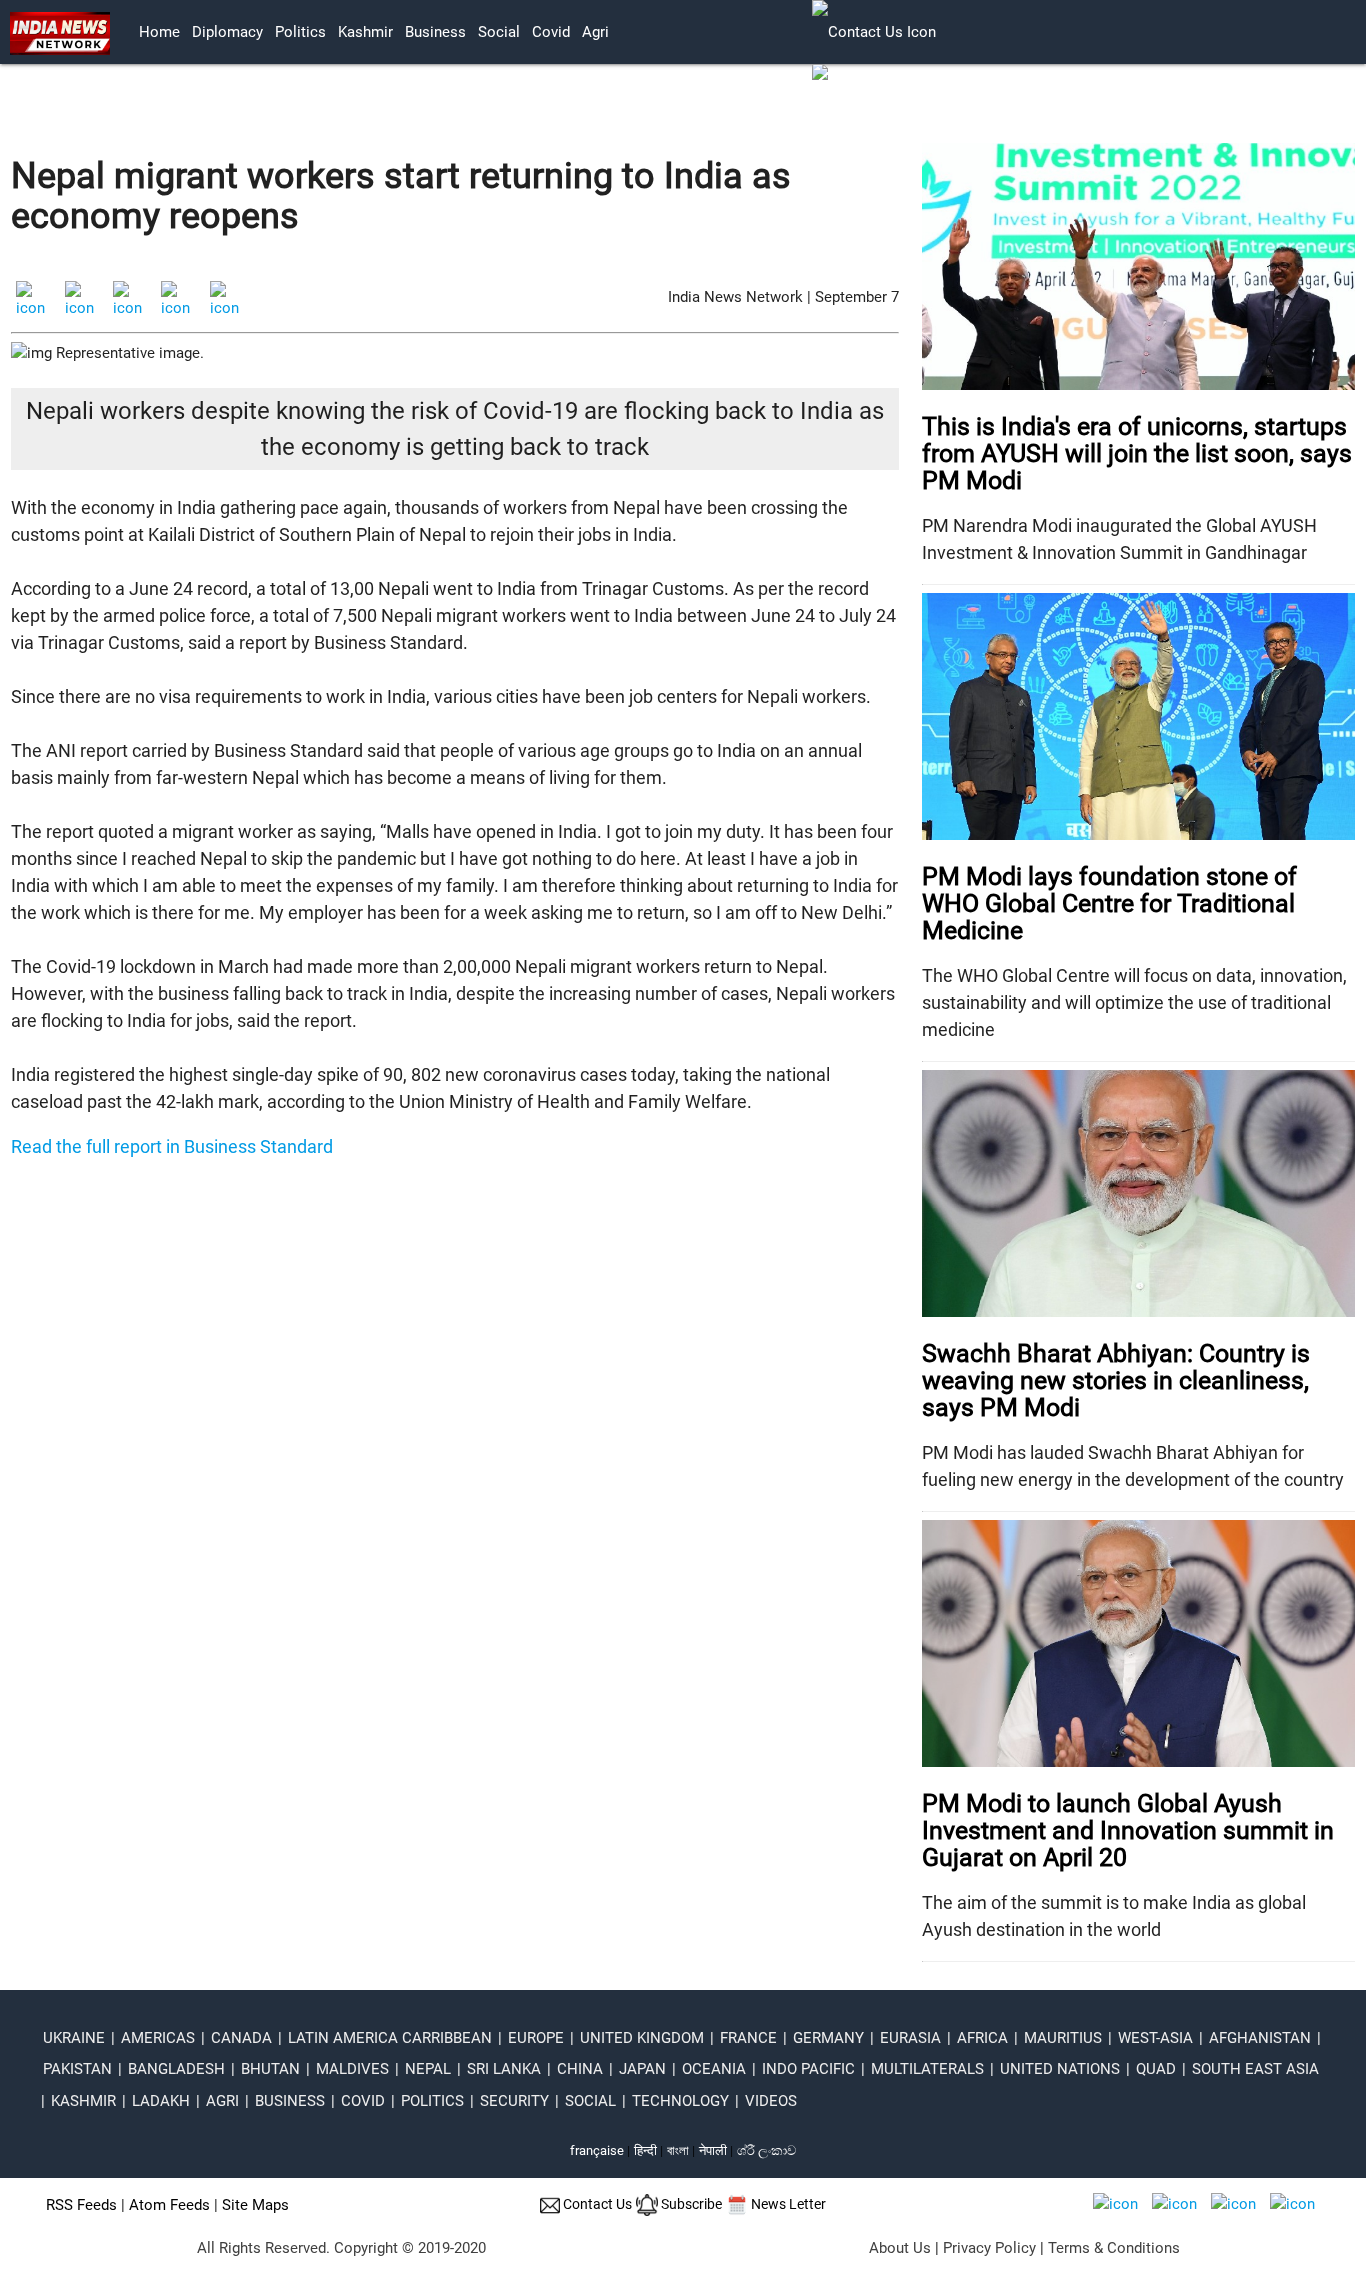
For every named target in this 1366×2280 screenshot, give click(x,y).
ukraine (74, 2038)
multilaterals (927, 2069)
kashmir (365, 32)
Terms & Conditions (1114, 2248)
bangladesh (176, 2069)
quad (1156, 2069)
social (499, 32)
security (514, 2101)
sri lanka (504, 2069)
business (435, 32)
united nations (1060, 2069)
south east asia (1255, 2069)
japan (642, 2069)
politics (300, 32)
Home (159, 32)
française (597, 2150)
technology (680, 2101)
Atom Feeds (169, 2205)
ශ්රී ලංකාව (766, 2150)
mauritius (1063, 2038)
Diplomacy (227, 32)
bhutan (270, 2069)
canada (241, 2038)
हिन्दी (645, 2150)
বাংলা (679, 2150)
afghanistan (1260, 2038)
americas (158, 2038)
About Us (900, 2248)
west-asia (1155, 2038)
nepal (428, 2069)
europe (536, 2038)
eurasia (910, 2038)
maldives (352, 2069)
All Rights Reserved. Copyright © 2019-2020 (341, 2248)
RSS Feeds (81, 2205)
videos (771, 2101)
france (748, 2038)
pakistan (77, 2069)
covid (551, 32)
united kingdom (642, 2038)
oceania (714, 2069)
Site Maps (255, 2205)
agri (595, 32)
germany (828, 2038)
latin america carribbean (390, 2038)
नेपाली (713, 2150)
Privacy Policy (989, 2248)
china (580, 2069)
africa (982, 2038)
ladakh (161, 2101)
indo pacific (808, 2069)
